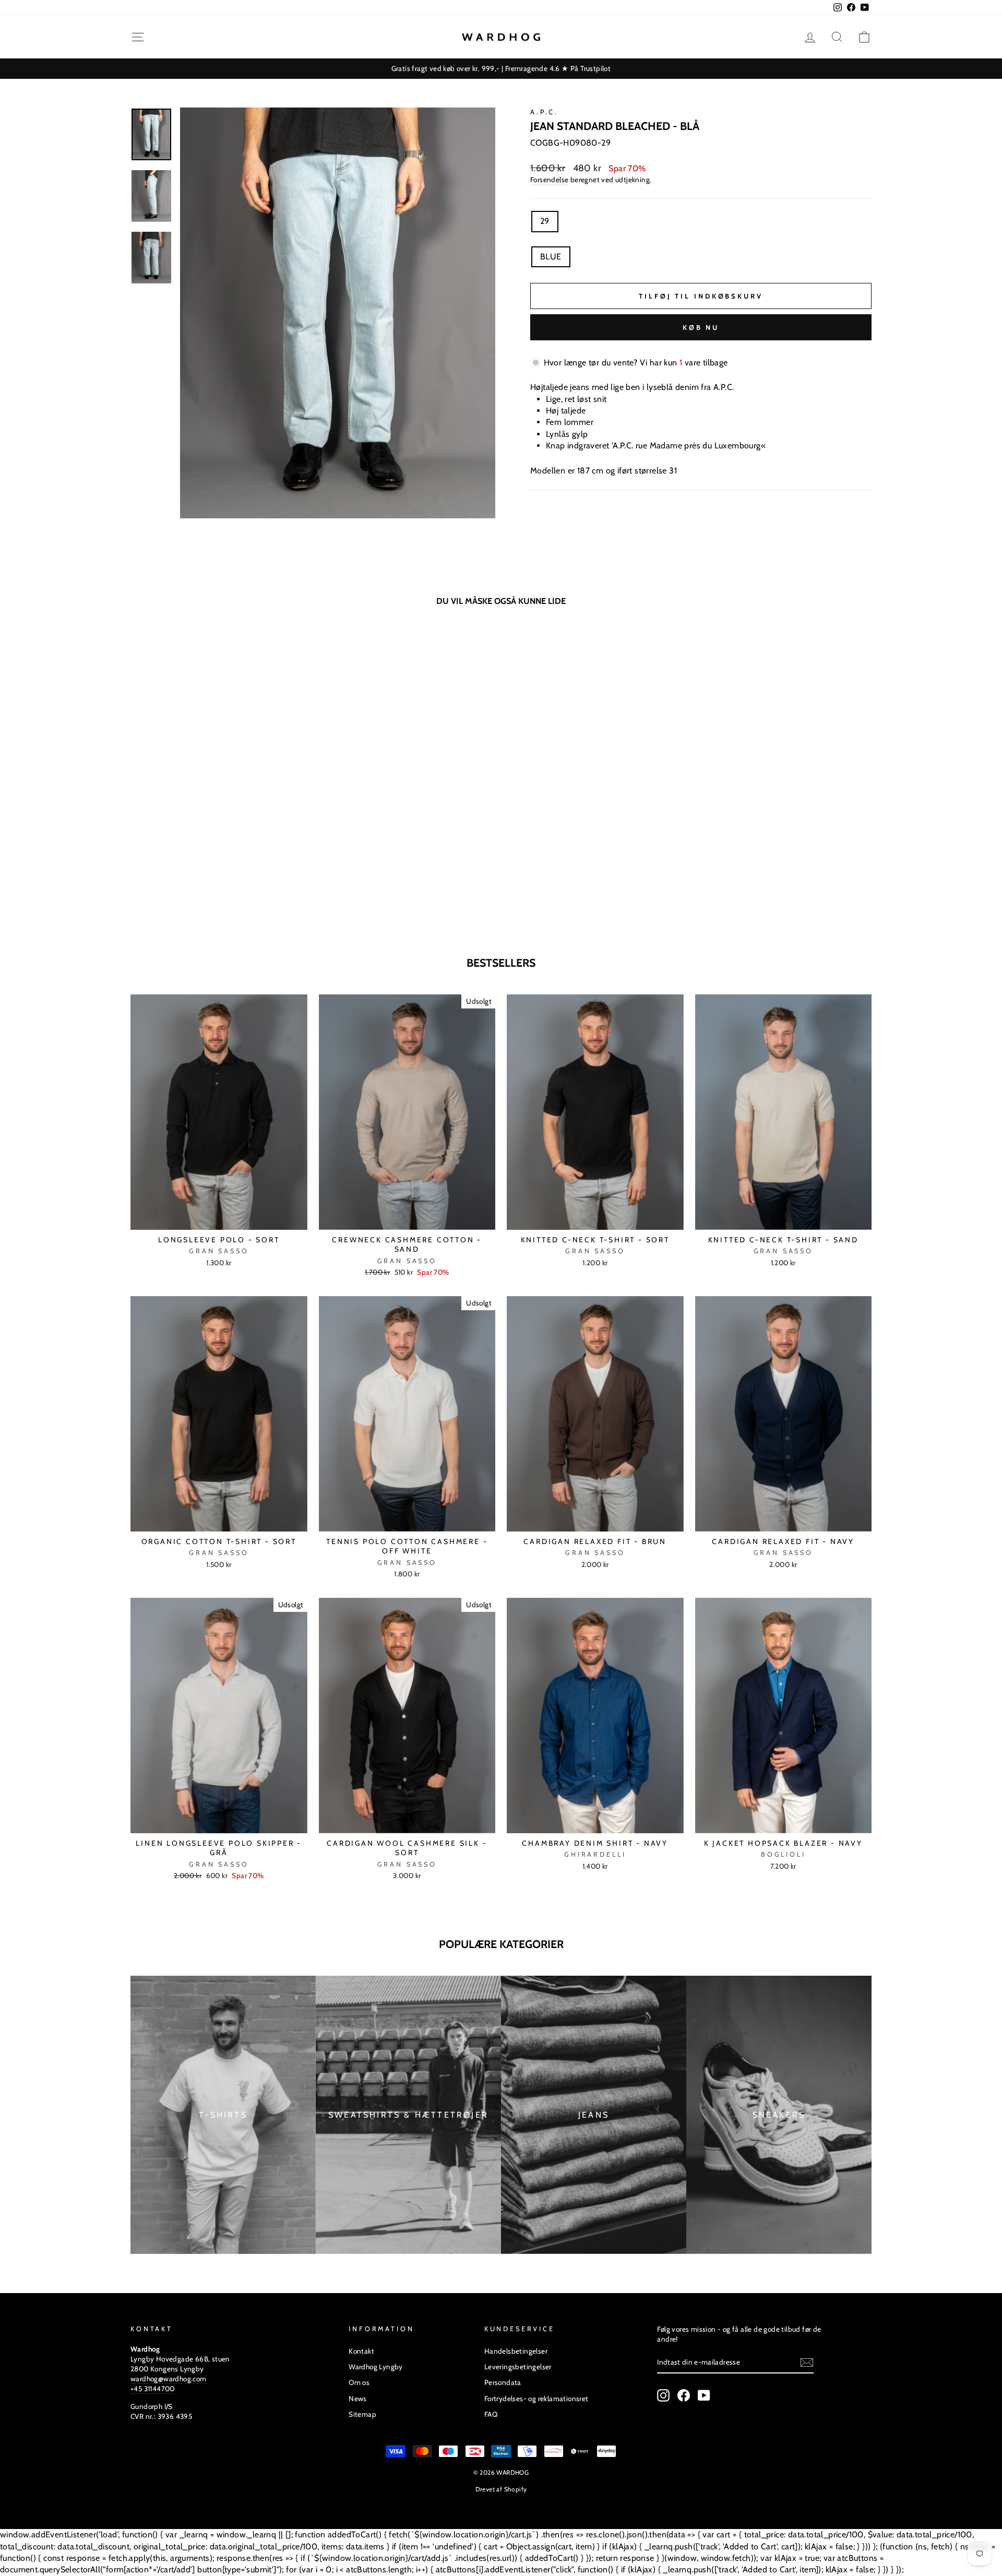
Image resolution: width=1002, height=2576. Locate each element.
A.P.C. (544, 112)
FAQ (491, 2414)
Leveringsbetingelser (518, 2367)
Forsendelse (549, 180)
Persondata (503, 2382)
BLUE (551, 257)
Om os (359, 2382)
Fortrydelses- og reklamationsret (536, 2399)
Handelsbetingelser (516, 2351)
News (358, 2399)
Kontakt (361, 2351)
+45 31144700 (153, 2389)
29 (545, 221)
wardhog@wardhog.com (169, 2379)
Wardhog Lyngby (376, 2367)
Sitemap (362, 2414)
